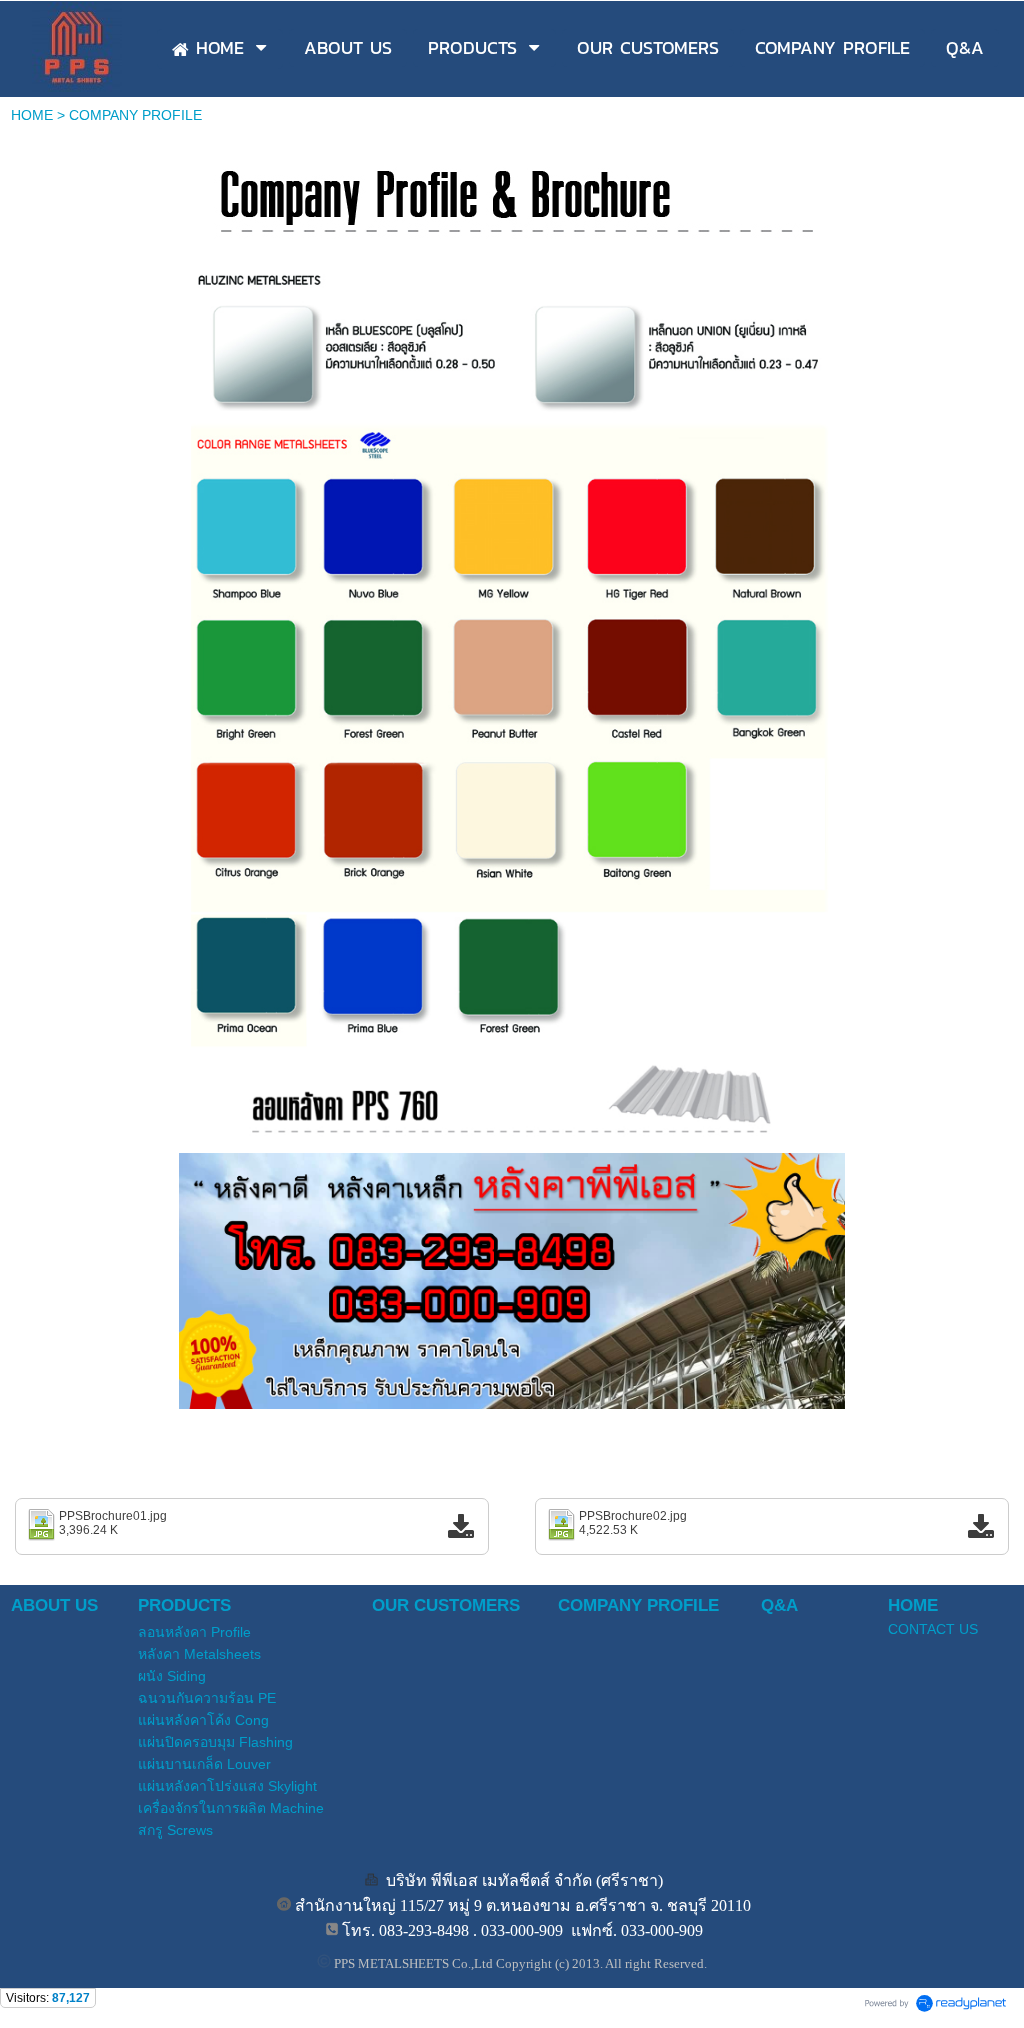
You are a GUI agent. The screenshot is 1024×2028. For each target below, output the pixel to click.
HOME (32, 115)
